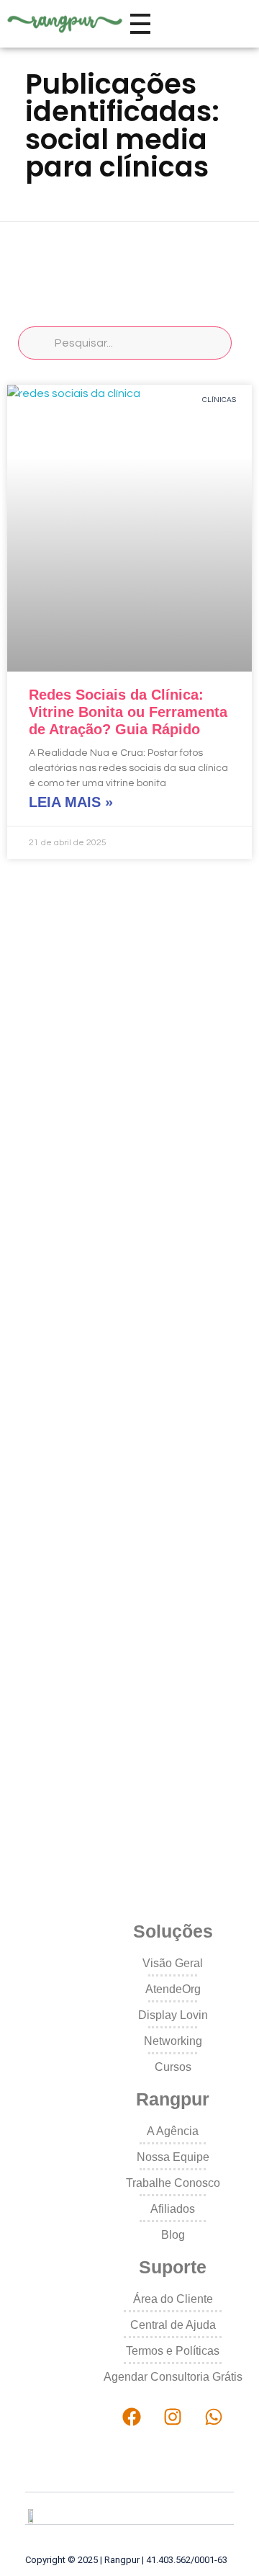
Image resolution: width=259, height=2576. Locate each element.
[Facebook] (132, 2417)
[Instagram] (173, 2417)
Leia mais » (71, 802)
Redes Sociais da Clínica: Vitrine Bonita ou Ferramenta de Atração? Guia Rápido (128, 712)
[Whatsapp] (213, 2417)
